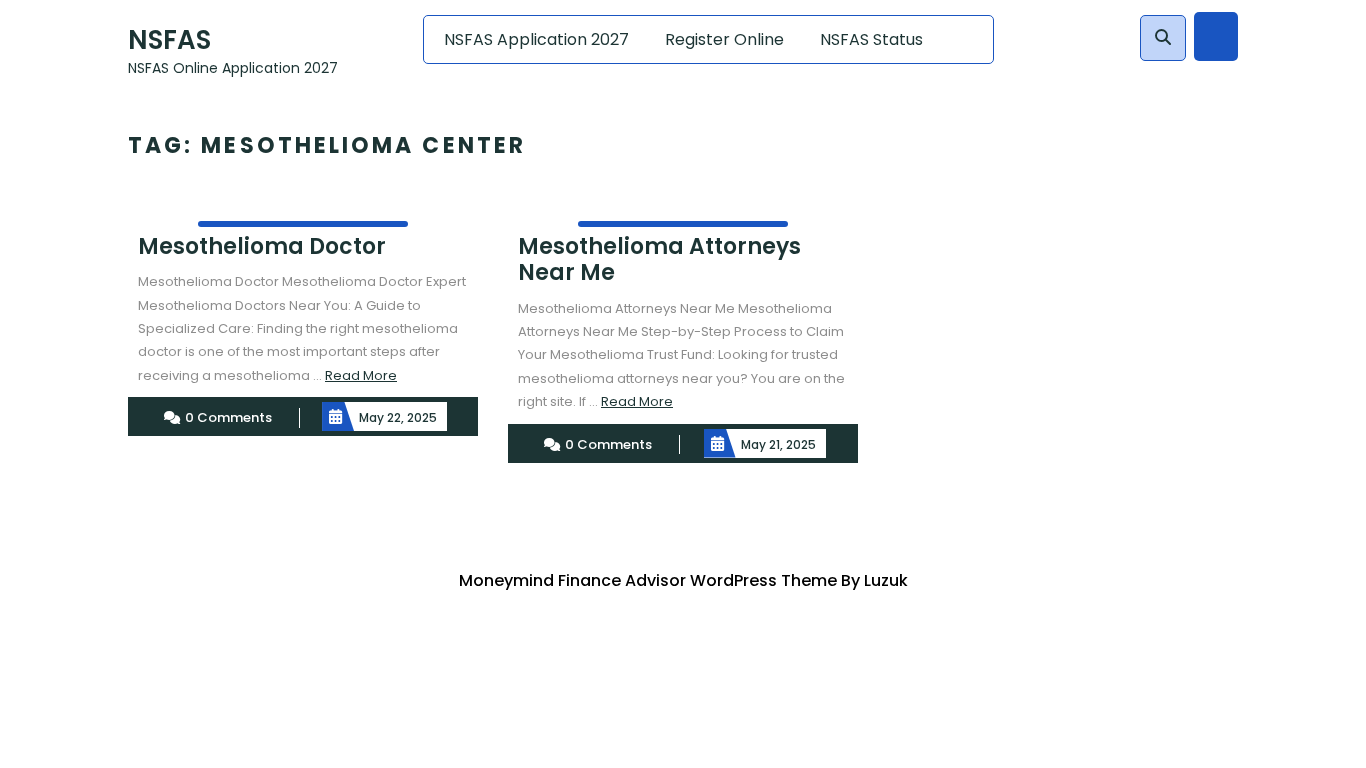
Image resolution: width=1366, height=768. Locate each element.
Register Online (724, 39)
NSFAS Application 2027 (536, 39)
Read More (361, 375)
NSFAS (169, 40)
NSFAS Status (871, 39)
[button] (1163, 38)
